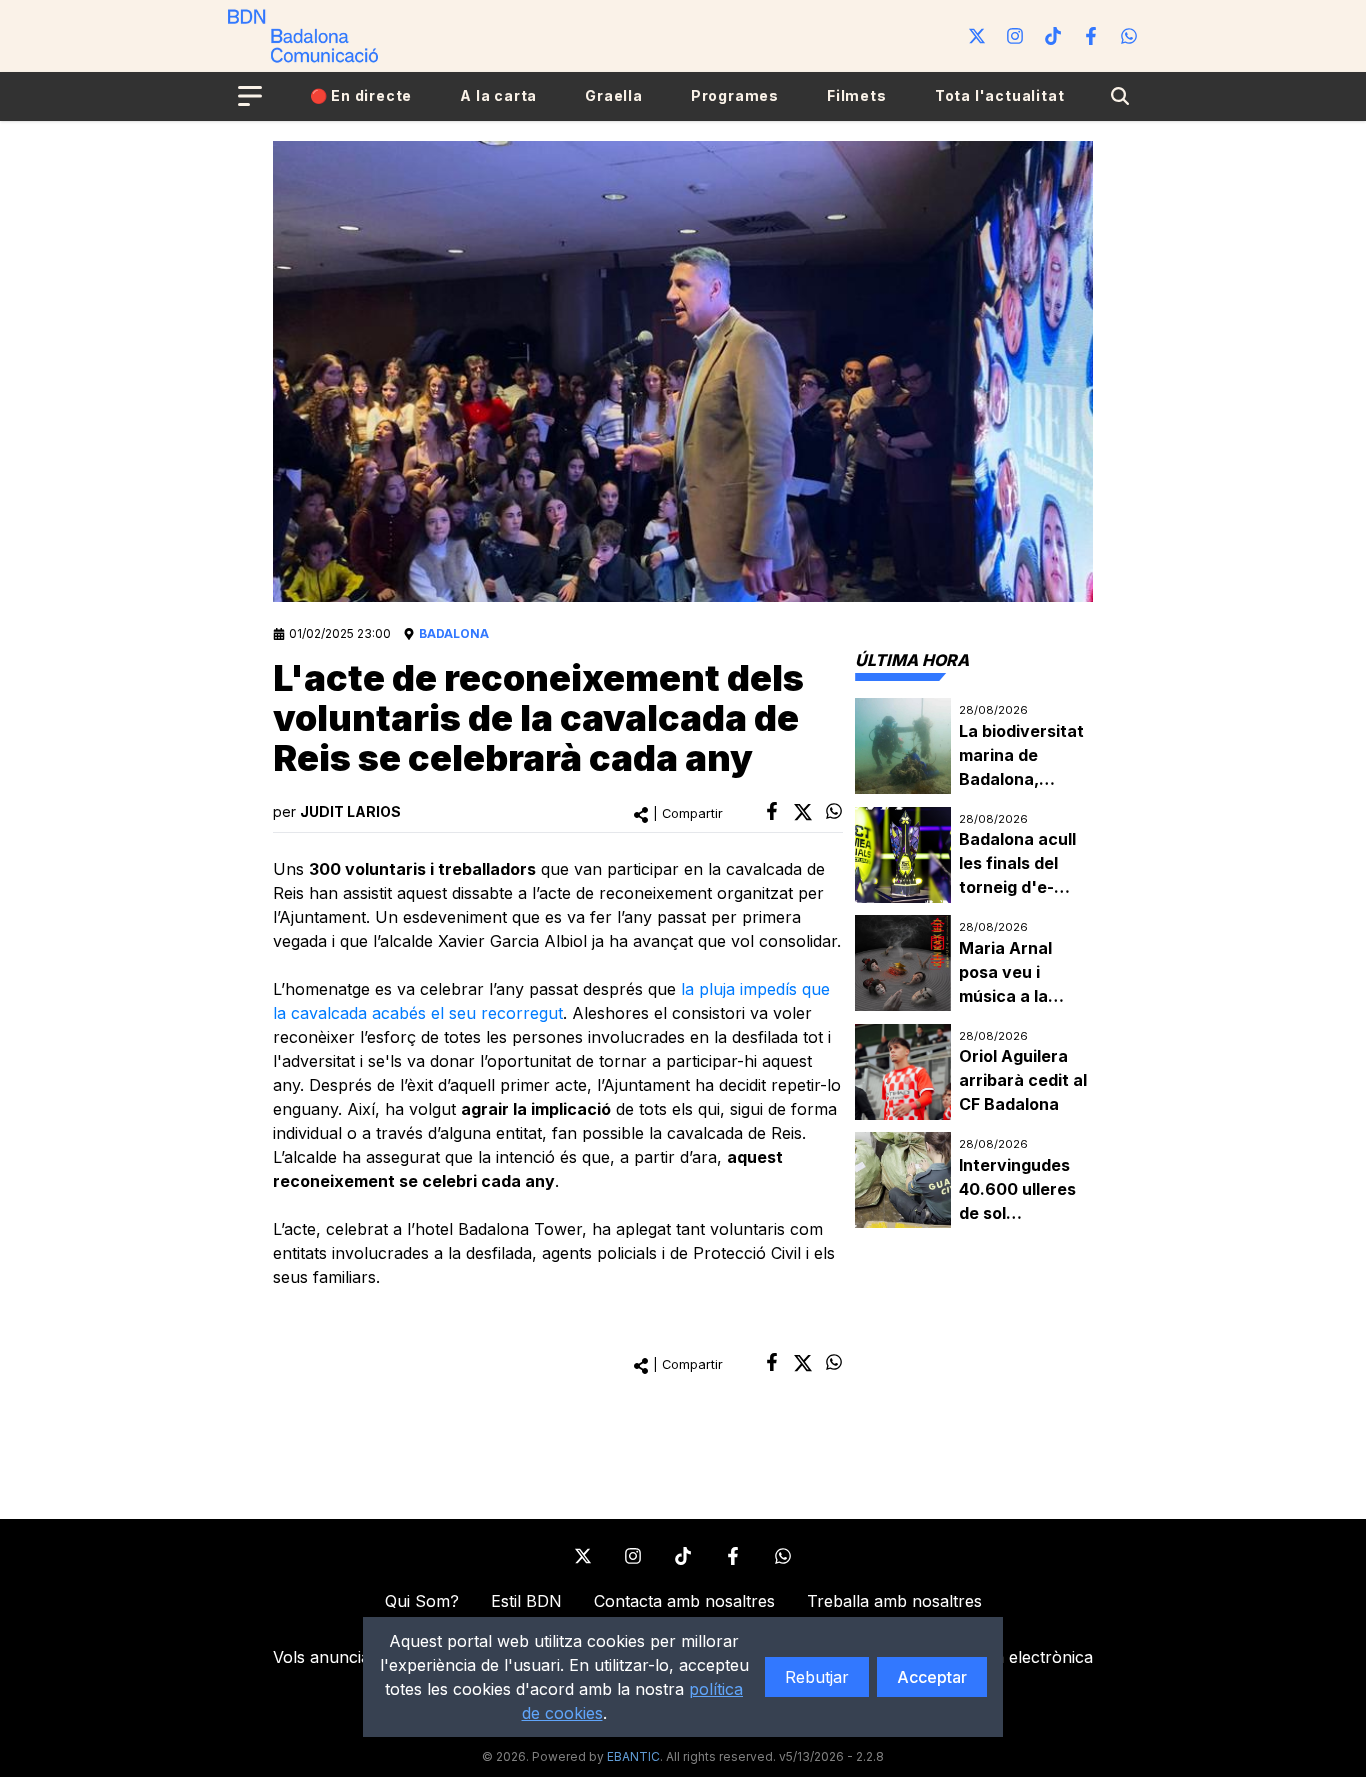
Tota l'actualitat (1000, 95)
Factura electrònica (1019, 1657)
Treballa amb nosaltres (894, 1601)
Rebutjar (817, 1677)
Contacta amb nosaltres (684, 1601)
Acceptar (932, 1677)
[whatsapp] (834, 811)
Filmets (857, 95)
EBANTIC (633, 1756)
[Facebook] (1091, 36)
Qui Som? (422, 1601)
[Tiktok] (1053, 36)
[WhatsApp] (1129, 36)
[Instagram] (1015, 36)
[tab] (912, 660)
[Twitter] (977, 36)
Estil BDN (526, 1601)
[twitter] (803, 812)
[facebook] (772, 811)
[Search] (1120, 96)
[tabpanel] (974, 963)
